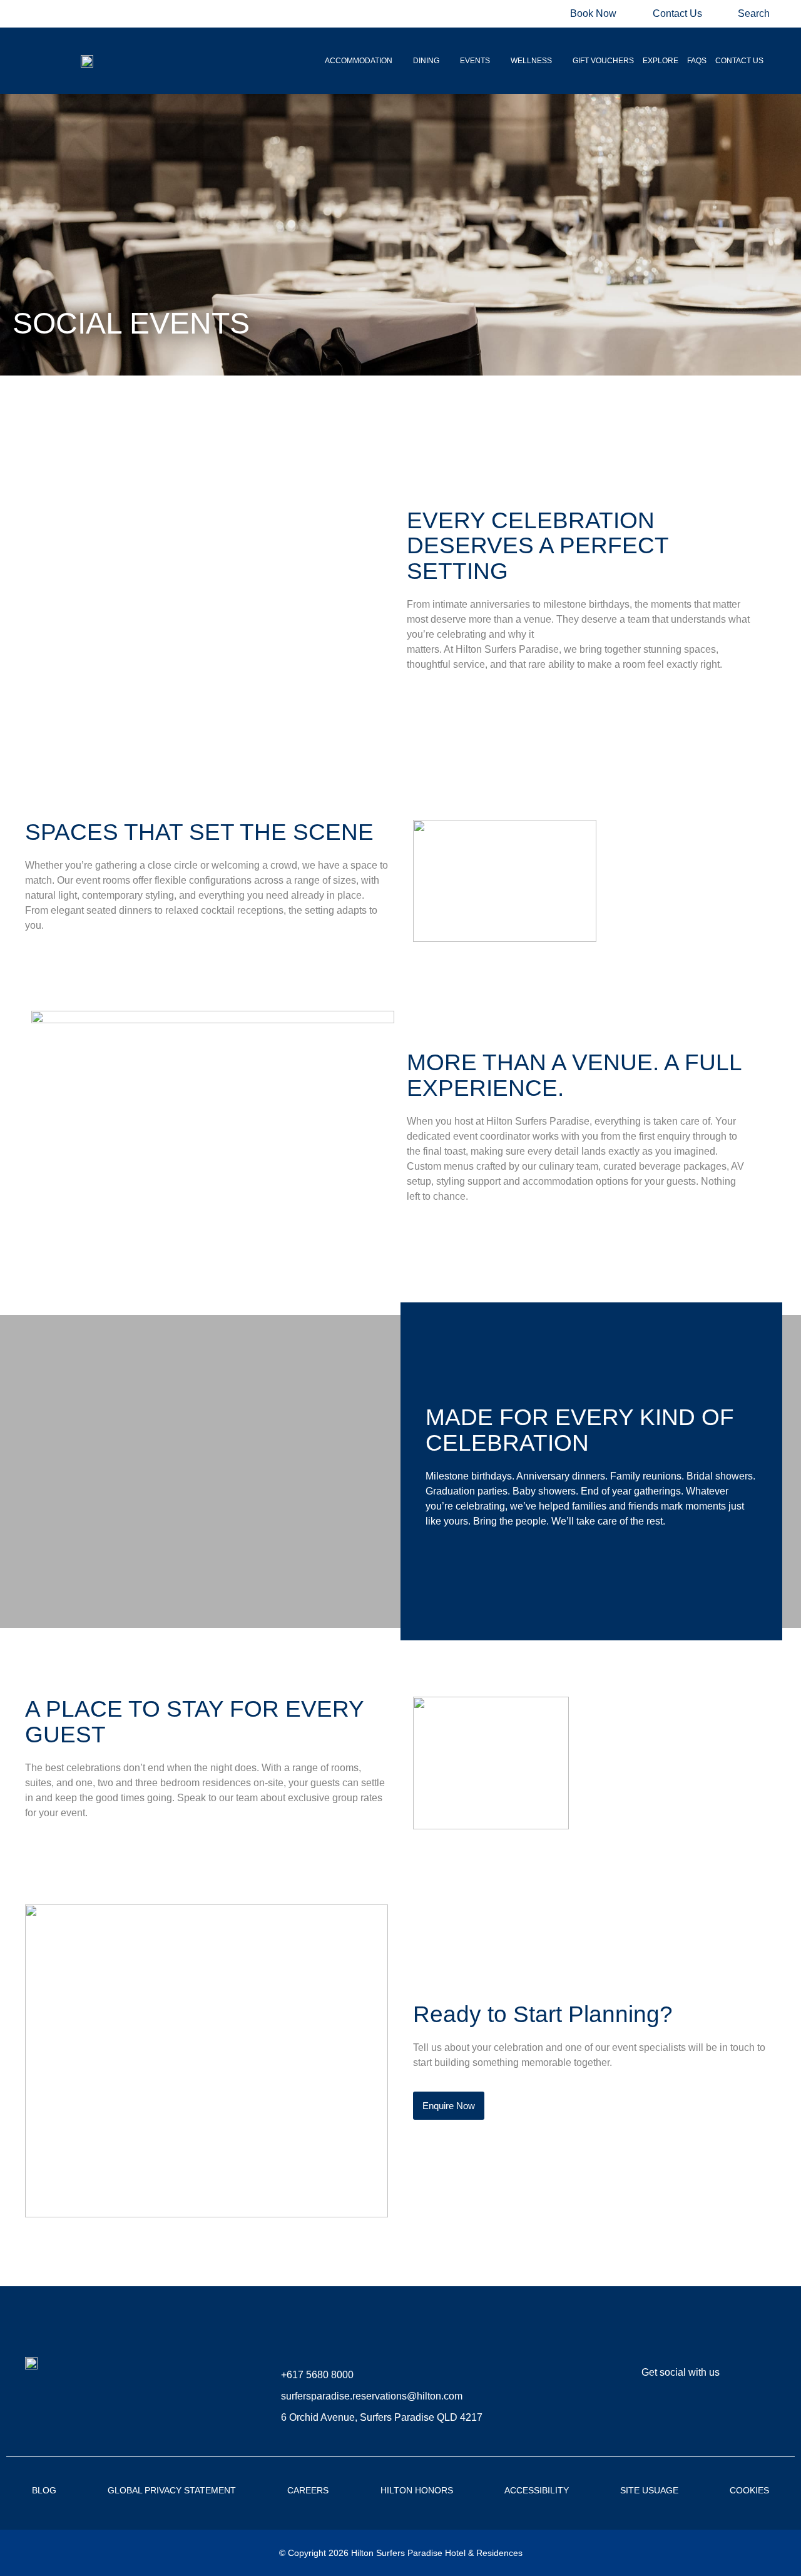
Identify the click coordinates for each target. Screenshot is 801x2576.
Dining (426, 61)
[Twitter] (699, 2414)
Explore (661, 61)
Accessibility (537, 2490)
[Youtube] (737, 2414)
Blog (44, 2490)
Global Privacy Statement (172, 2490)
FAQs (697, 61)
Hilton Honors (417, 2490)
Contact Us (739, 61)
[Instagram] (662, 2414)
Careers (308, 2490)
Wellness (531, 61)
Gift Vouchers (603, 61)
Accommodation (359, 61)
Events (475, 61)
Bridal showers (720, 1476)
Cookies (749, 2490)
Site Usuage (649, 2490)
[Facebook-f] (624, 2414)
